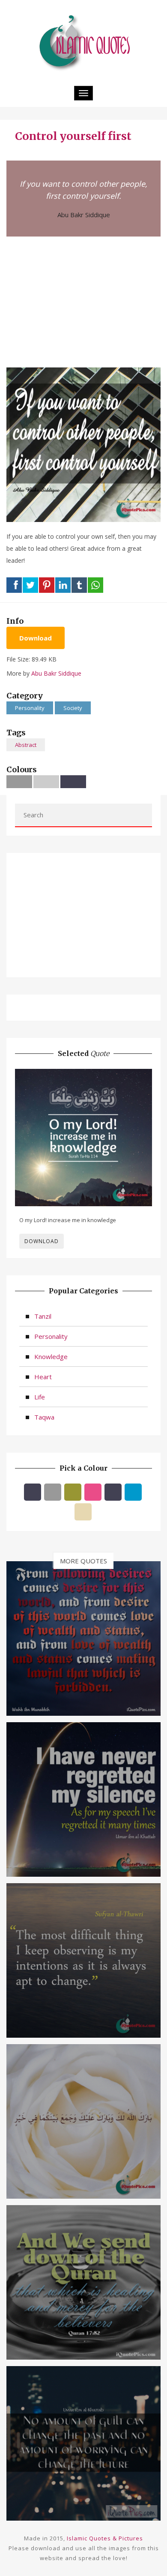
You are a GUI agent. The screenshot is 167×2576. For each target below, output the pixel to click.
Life (40, 1397)
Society (73, 708)
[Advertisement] (83, 301)
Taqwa (44, 1417)
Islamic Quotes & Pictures (105, 2538)
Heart (43, 1377)
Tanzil (43, 1316)
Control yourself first (73, 136)
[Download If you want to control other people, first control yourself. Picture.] (83, 444)
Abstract (26, 745)
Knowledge (51, 1356)
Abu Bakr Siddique (84, 215)
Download (36, 638)
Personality (30, 708)
